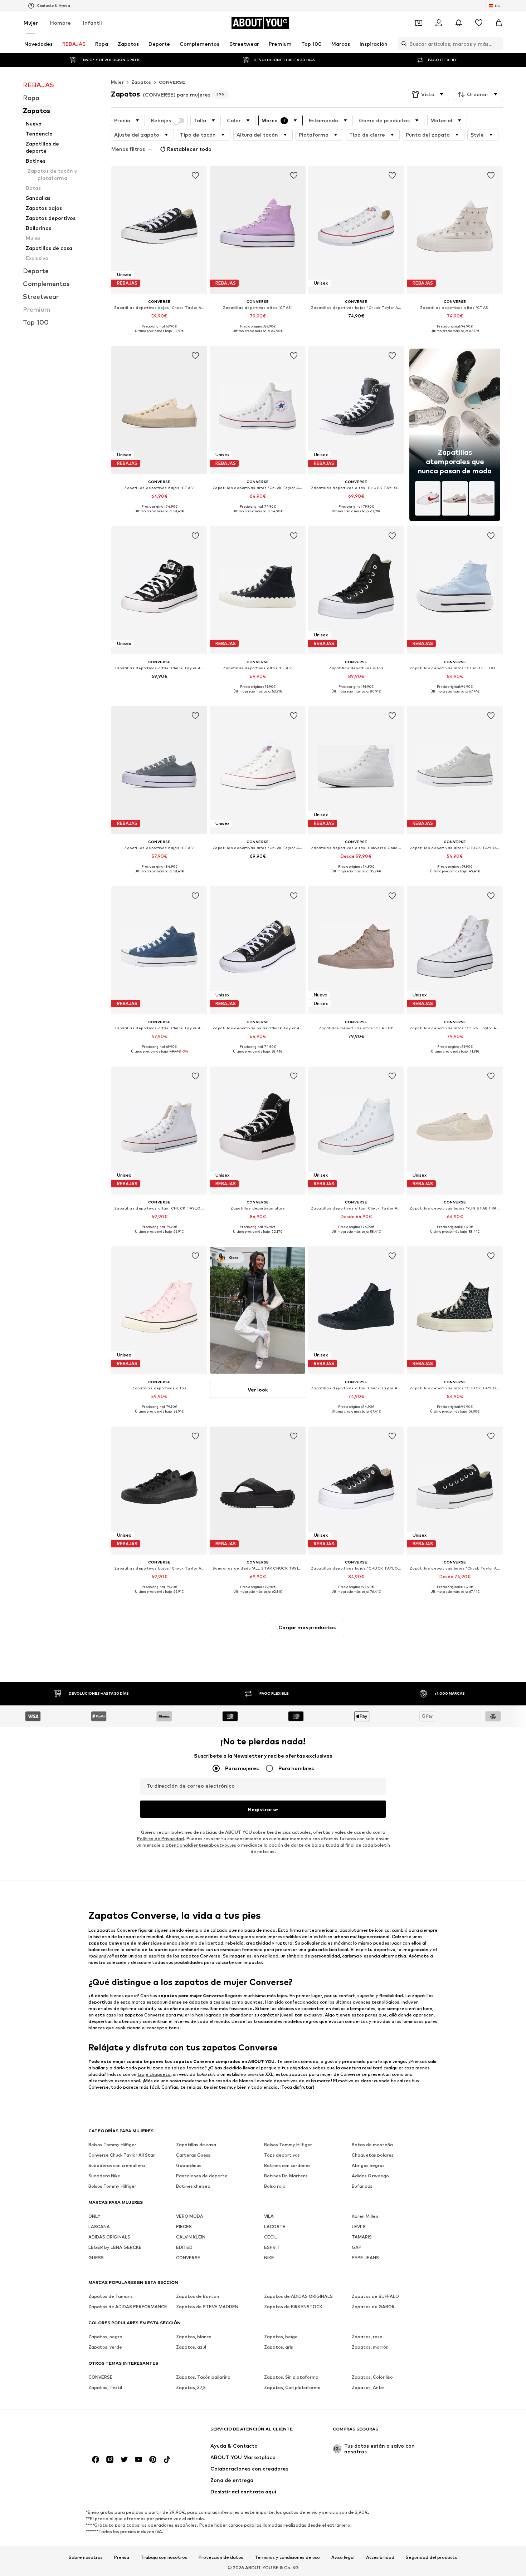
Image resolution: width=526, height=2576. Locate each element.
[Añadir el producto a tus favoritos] (195, 176)
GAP (357, 2247)
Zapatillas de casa (196, 2145)
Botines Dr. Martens (286, 2176)
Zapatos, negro (105, 2337)
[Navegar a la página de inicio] (127, 2432)
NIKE (269, 2258)
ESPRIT (272, 2247)
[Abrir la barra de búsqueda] (402, 44)
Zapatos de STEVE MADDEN (207, 2307)
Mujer (31, 23)
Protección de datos (221, 2557)
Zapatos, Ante (368, 2387)
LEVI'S (359, 2227)
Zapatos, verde (105, 2347)
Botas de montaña (372, 2145)
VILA (269, 2216)
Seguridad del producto (432, 2557)
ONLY (94, 2216)
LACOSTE (275, 2227)
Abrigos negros (368, 2165)
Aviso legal (343, 2557)
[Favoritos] (479, 23)
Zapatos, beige (281, 2337)
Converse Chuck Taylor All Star (122, 2155)
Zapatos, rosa (367, 2337)
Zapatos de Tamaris (111, 2296)
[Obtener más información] (159, 336)
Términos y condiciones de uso (287, 2557)
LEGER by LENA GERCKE (115, 2247)
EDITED (184, 2247)
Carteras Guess (193, 2155)
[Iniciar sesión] (439, 23)
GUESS (96, 2258)
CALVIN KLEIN (191, 2237)
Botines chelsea (193, 2186)
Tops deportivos (282, 2155)
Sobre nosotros (86, 2557)
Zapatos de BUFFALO (375, 2296)
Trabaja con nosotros (164, 2557)
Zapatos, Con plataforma (292, 2387)
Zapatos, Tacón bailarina (203, 2377)
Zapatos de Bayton (198, 2296)
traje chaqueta (154, 2074)
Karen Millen (365, 2216)
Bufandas (362, 2186)
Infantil (92, 23)
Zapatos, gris (279, 2347)
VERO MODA (190, 2216)
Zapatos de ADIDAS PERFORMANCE (128, 2307)
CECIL (271, 2237)
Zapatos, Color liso (372, 2377)
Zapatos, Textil (105, 2387)
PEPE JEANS (365, 2258)
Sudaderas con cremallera (117, 2165)
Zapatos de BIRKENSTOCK (293, 2307)
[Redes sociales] (96, 2459)
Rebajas (161, 120)
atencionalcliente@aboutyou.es (201, 1845)
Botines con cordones (287, 2165)
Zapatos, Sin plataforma (291, 2377)
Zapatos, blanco (194, 2337)
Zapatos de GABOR (373, 2307)
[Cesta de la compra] (499, 23)
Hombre (60, 23)
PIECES (184, 2227)
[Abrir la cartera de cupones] (419, 23)
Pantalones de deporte (202, 2176)
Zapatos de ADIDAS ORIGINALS (298, 2296)
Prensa (122, 2557)
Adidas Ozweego (370, 2176)
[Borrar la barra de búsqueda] (498, 44)
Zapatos (141, 82)
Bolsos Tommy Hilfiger (112, 2145)
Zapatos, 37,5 (191, 2387)
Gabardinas (189, 2165)
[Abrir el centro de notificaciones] (459, 23)
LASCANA (99, 2227)
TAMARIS (362, 2237)
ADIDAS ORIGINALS (109, 2237)
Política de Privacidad (160, 1839)
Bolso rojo (275, 2186)
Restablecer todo (189, 149)
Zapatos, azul (191, 2347)
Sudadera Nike (104, 2176)
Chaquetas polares (373, 2155)
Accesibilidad (380, 2557)
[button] (428, 94)
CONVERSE (172, 82)
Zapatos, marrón (370, 2347)
